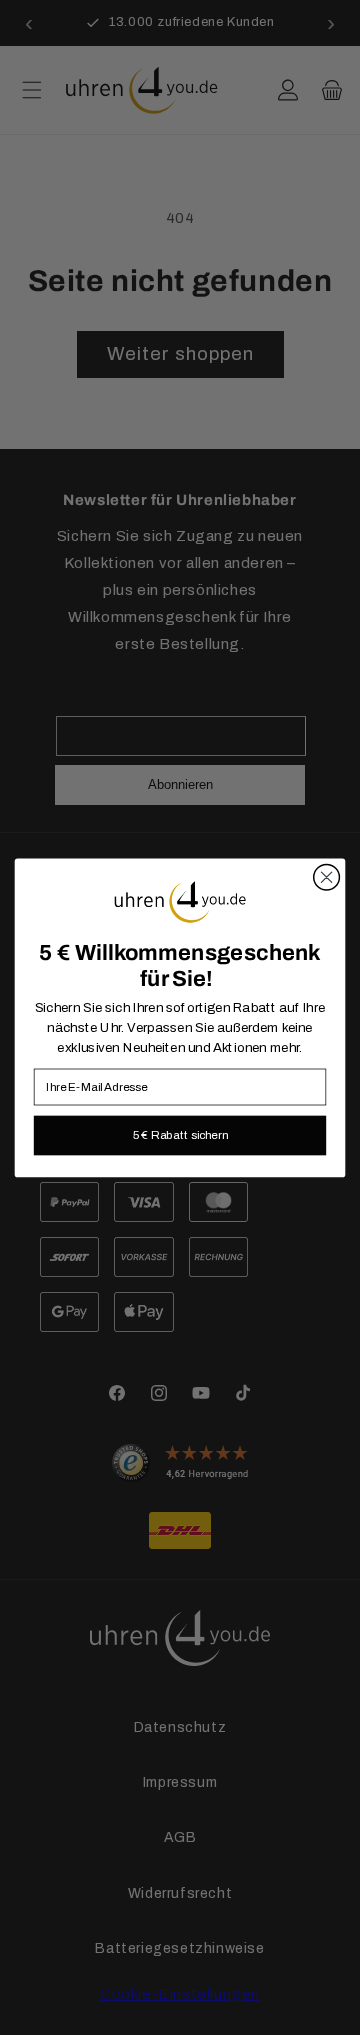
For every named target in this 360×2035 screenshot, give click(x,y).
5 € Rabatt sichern (180, 1134)
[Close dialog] (327, 877)
